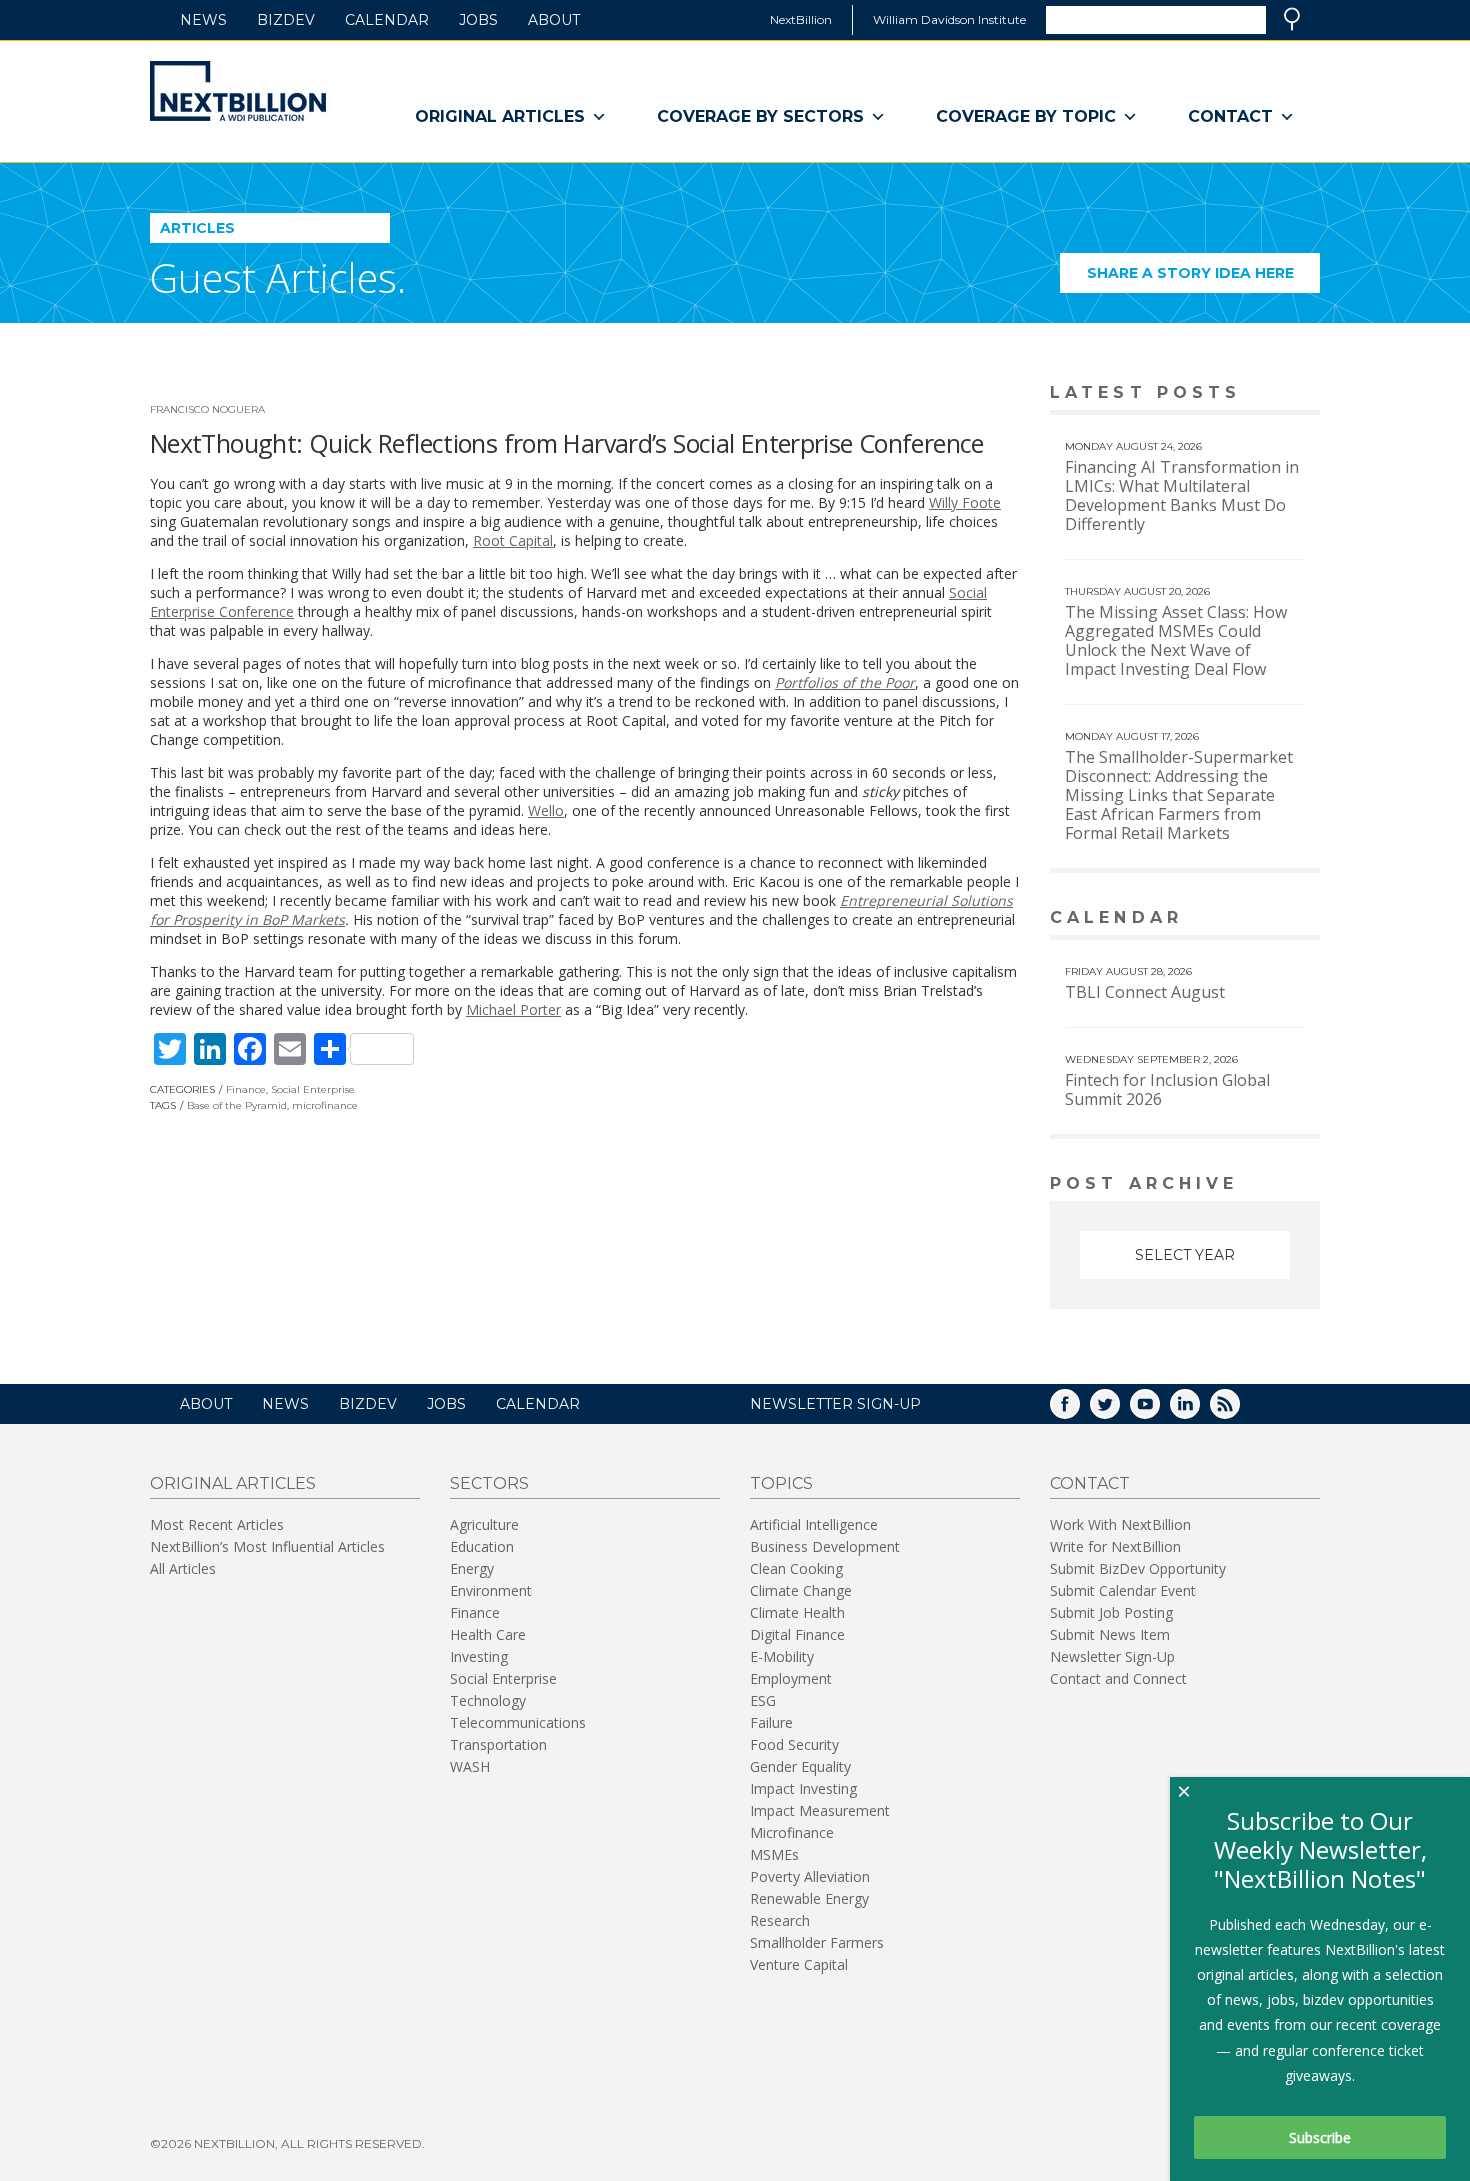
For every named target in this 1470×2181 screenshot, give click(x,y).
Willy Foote (965, 502)
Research (780, 1920)
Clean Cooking (796, 1568)
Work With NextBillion (1120, 1524)
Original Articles (500, 116)
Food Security (794, 1744)
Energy (472, 1568)
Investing (479, 1656)
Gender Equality (800, 1766)
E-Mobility (782, 1656)
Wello (546, 810)
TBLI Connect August (1145, 992)
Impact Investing (803, 1788)
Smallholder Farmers (817, 1942)
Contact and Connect (1118, 1678)
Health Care (488, 1634)
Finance (246, 1089)
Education (482, 1546)
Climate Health (797, 1612)
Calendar (387, 20)
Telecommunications (518, 1722)
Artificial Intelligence (814, 1524)
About (554, 20)
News (203, 20)
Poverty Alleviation (810, 1876)
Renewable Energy (809, 1898)
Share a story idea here (1203, 278)
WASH (470, 1766)
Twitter (1119, 1410)
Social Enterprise (313, 1089)
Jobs (478, 20)
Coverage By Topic (1026, 116)
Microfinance (792, 1832)
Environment (491, 1590)
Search (1292, 19)
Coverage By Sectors (760, 116)
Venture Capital (799, 1964)
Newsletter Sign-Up (1112, 1656)
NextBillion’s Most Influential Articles (267, 1546)
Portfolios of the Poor (845, 682)
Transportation (498, 1744)
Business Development (825, 1546)
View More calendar (1254, 919)
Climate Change (801, 1590)
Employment (791, 1678)
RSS (1239, 1410)
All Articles (183, 1568)
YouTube (1159, 1410)
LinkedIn (1199, 1410)
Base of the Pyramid (237, 1105)
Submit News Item (1110, 1634)
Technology (488, 1700)
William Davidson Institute (949, 19)
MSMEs (774, 1854)
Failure (771, 1722)
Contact (1230, 116)
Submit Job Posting (1111, 1612)
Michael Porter (513, 1009)
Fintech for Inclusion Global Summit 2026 (1167, 1089)
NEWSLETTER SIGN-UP (835, 1404)
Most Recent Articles (217, 1524)
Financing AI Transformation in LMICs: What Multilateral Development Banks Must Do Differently (1182, 495)
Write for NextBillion (1115, 1546)
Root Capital (513, 540)
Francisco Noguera (207, 409)
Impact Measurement (820, 1810)
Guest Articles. (278, 277)
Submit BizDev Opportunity (1138, 1568)
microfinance (325, 1105)
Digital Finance (797, 1634)
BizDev (286, 20)
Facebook (1079, 1410)
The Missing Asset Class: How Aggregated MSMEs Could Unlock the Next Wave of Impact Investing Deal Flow (1176, 640)
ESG (763, 1700)
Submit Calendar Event (1123, 1590)
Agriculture (484, 1524)
